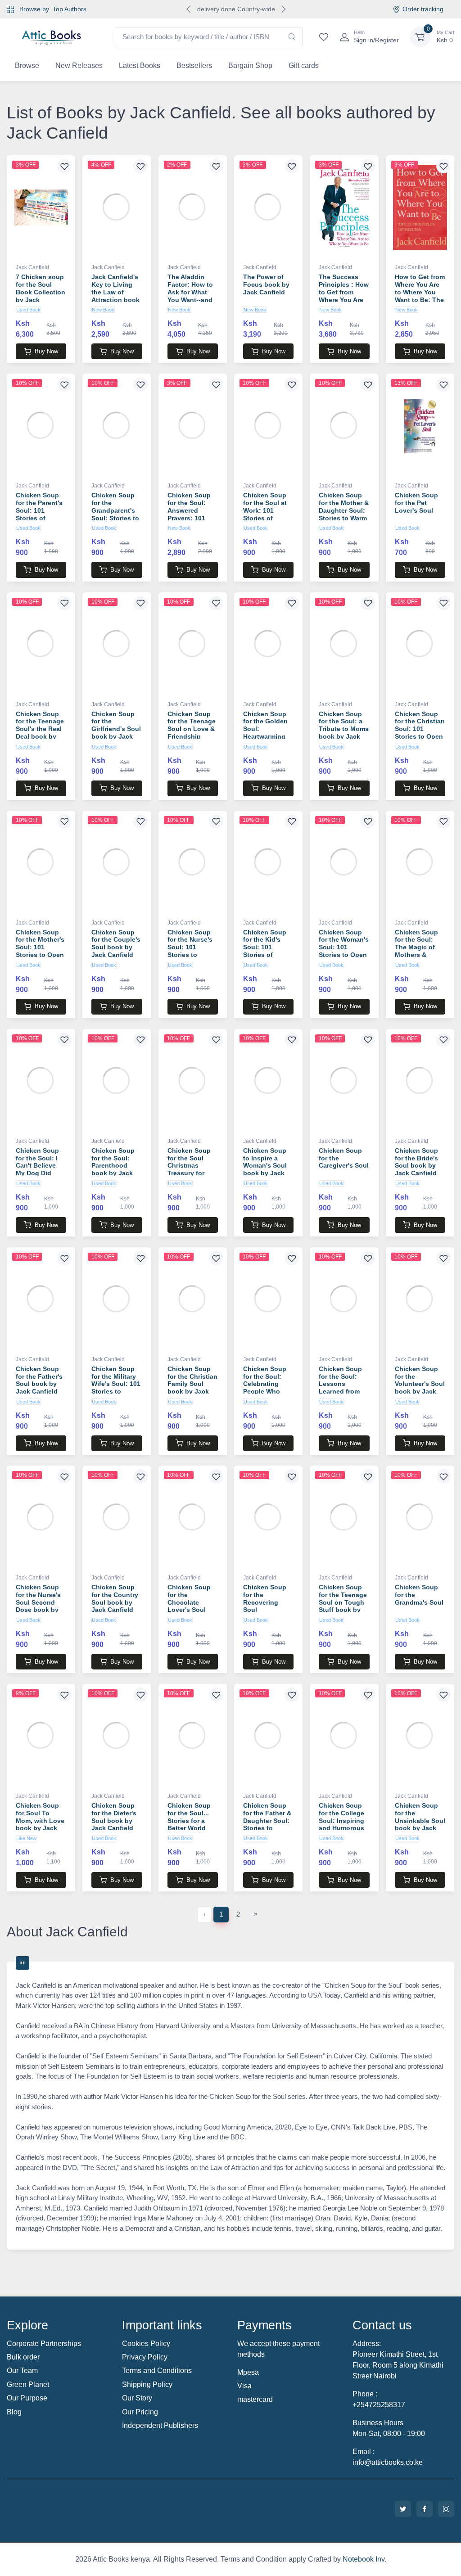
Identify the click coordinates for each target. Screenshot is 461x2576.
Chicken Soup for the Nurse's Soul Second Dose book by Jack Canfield (38, 1602)
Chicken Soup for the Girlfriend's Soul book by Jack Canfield (116, 729)
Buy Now (46, 351)
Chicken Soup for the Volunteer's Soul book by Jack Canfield (420, 1384)
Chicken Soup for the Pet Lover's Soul (416, 503)
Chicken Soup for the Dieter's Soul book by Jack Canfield (114, 1817)
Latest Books (140, 65)
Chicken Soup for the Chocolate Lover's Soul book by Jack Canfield (189, 1606)
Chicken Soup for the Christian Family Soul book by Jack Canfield (192, 1384)
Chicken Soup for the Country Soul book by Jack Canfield (115, 1598)
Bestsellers (194, 65)
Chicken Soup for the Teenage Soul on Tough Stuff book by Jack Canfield (343, 1602)
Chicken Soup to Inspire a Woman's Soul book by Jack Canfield (265, 1166)
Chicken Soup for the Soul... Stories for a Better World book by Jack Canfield (189, 1824)
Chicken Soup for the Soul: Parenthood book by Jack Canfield (113, 1166)
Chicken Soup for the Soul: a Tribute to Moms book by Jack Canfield (344, 729)
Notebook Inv (364, 2559)
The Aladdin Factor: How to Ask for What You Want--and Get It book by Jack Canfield (190, 296)
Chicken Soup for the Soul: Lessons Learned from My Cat (340, 1384)
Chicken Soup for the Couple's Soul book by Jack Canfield (116, 943)
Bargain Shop (250, 65)
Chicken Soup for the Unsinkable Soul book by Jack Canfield (420, 1820)
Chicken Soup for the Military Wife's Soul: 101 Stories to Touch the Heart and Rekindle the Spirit (116, 1392)
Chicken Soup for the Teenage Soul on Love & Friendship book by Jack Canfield (192, 733)
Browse (27, 65)
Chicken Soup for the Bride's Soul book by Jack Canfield (416, 1162)
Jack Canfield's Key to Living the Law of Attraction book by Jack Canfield (115, 296)
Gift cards (304, 65)
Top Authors (70, 9)
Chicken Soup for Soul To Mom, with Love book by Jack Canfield (40, 1820)
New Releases (79, 65)
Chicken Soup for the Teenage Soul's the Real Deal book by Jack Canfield (40, 729)
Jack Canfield (32, 267)
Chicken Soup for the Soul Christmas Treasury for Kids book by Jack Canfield (189, 1169)
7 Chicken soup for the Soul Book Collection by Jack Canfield (41, 292)
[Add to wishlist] (64, 166)
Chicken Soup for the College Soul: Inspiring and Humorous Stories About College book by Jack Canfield (344, 1828)
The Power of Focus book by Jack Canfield (266, 284)
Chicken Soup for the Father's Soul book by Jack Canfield (39, 1380)
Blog (14, 2412)
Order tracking (423, 9)
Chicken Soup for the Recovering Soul (265, 1598)
